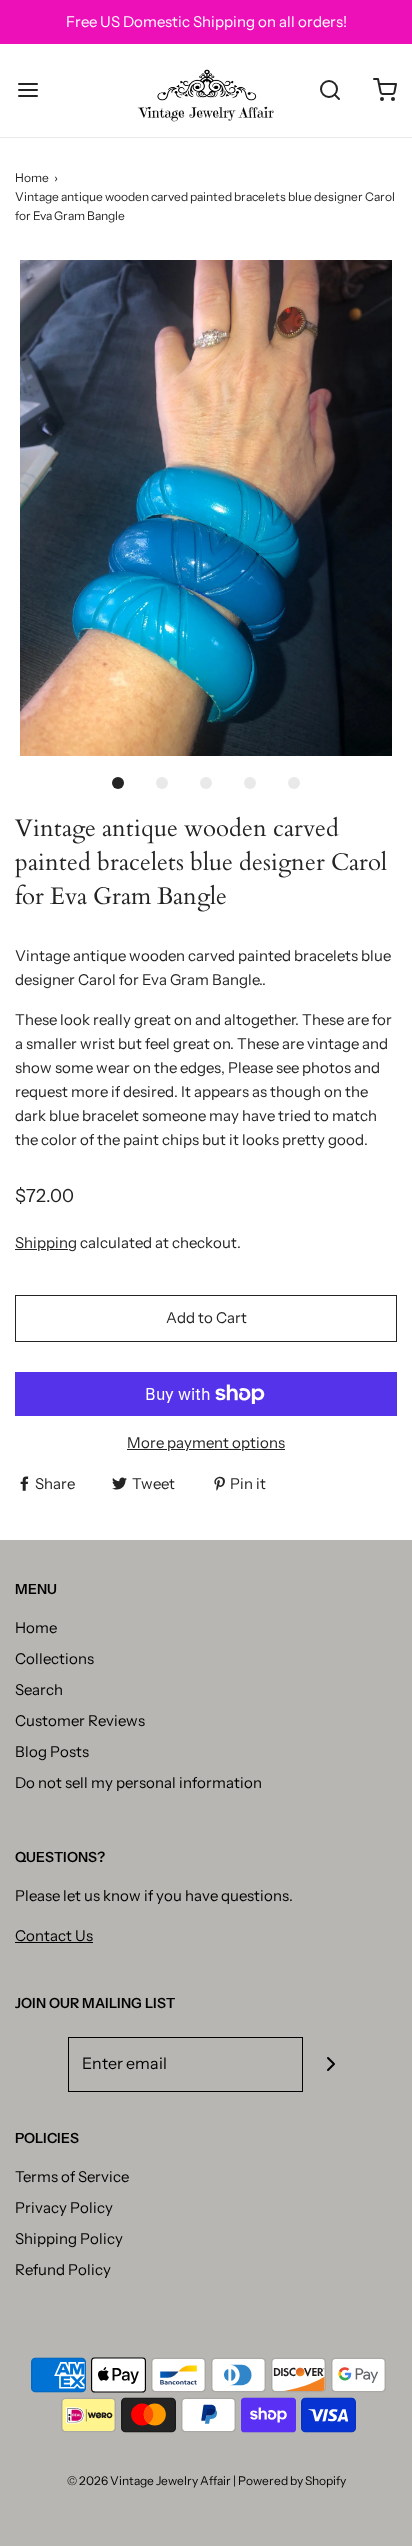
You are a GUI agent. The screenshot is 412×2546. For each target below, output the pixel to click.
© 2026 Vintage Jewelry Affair (149, 2480)
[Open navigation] (27, 90)
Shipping (46, 1242)
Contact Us (54, 1935)
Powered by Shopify (292, 2480)
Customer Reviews (80, 1720)
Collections (54, 1658)
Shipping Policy (69, 2238)
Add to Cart (206, 1317)
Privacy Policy (64, 2207)
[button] (206, 508)
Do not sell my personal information (138, 1782)
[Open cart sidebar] (384, 90)
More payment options (206, 1442)
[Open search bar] (329, 90)
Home (32, 177)
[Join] (330, 2064)
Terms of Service (72, 2176)
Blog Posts (52, 1751)
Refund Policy (63, 2269)
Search (39, 1689)
